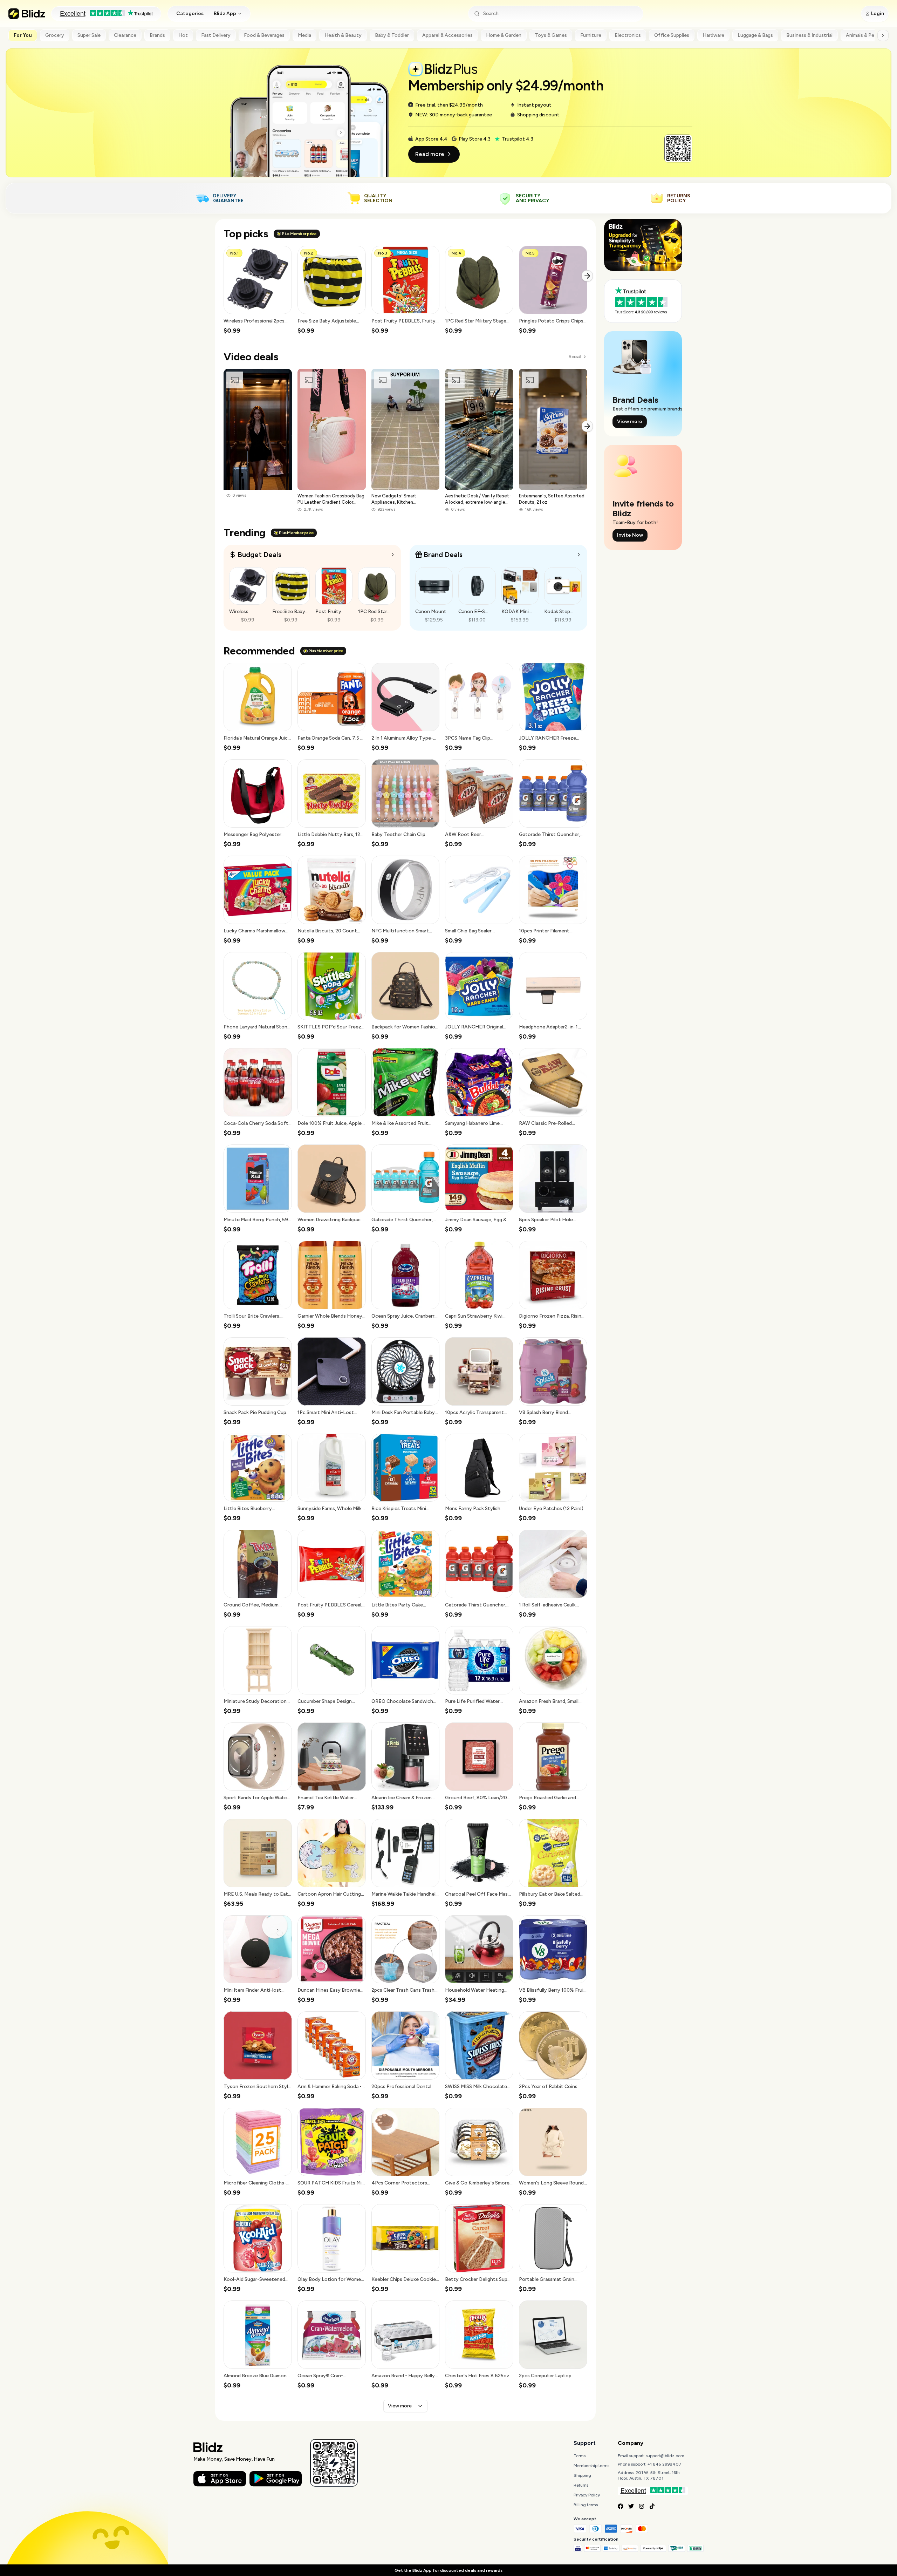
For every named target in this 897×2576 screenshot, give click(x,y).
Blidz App (225, 13)
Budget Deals (259, 555)
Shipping (582, 2475)
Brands (157, 35)
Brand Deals (443, 555)
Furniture (591, 35)
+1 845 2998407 (665, 2464)
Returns (581, 2485)
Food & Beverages (264, 35)
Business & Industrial (809, 35)
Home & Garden (504, 35)
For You (23, 35)
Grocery (55, 35)
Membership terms (591, 2466)
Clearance (125, 35)
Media (304, 35)
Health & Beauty (343, 35)
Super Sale (89, 35)
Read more (430, 154)
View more (400, 2406)
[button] (258, 290)
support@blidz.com (665, 2456)
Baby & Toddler (392, 35)
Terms (580, 2456)
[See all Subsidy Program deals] (579, 555)
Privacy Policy (587, 2495)
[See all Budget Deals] (393, 555)
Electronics (628, 35)
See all (575, 357)
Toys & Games (551, 35)
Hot (183, 35)
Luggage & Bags (755, 35)
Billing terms (586, 2505)
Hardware (713, 35)
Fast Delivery (216, 35)
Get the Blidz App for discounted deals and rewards (448, 2570)
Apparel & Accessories (447, 35)
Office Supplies (672, 35)
